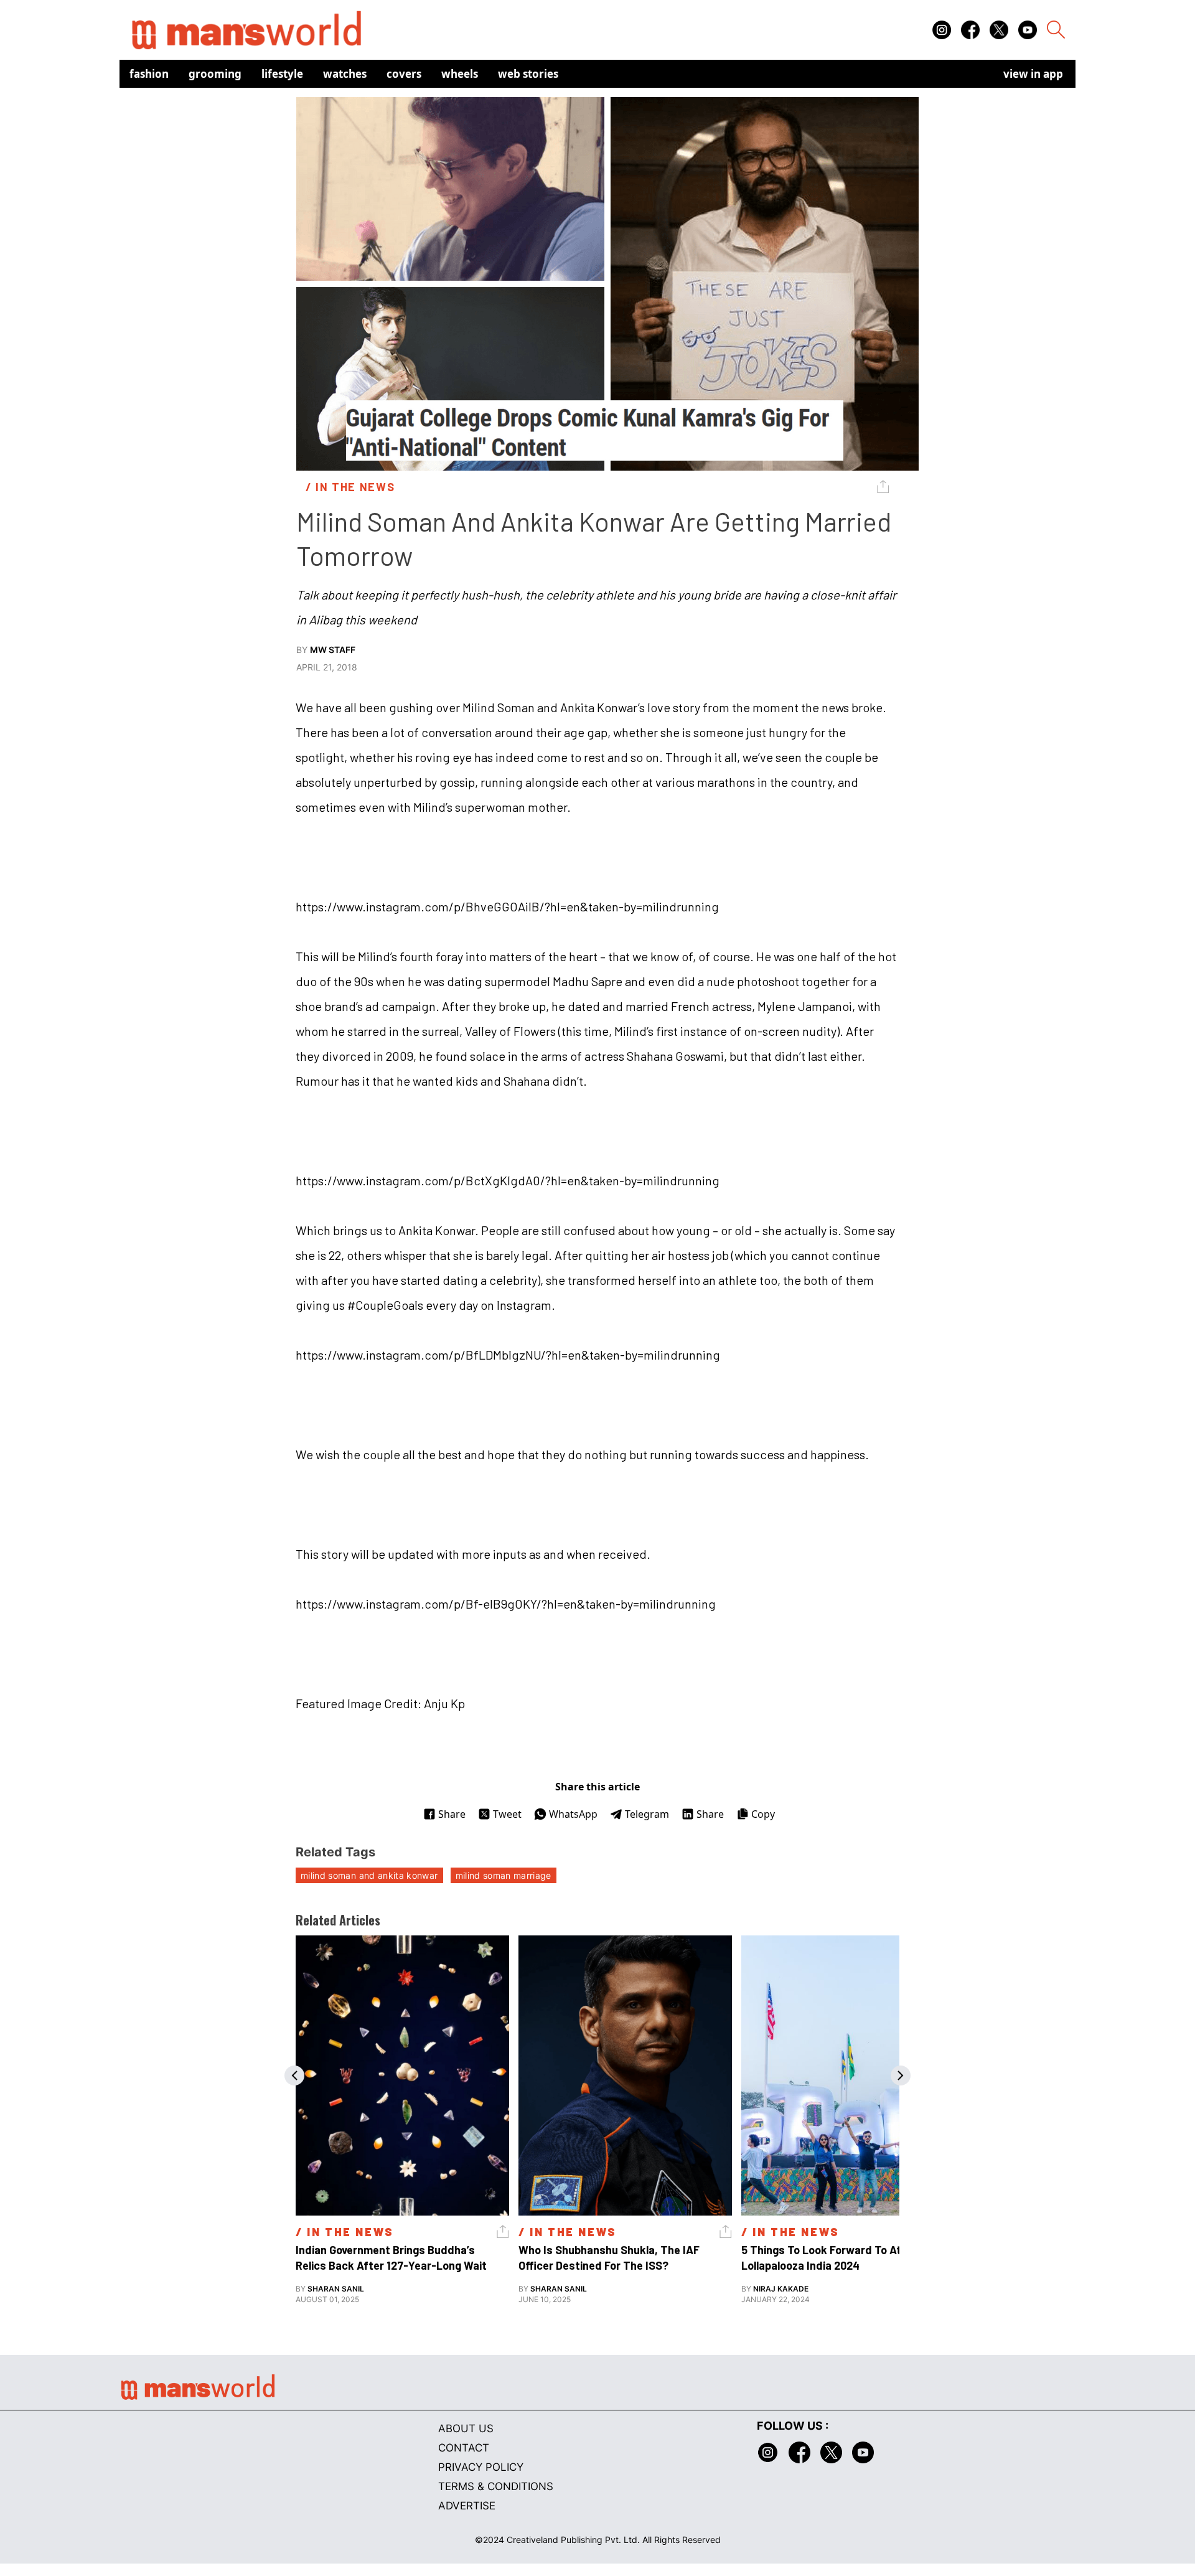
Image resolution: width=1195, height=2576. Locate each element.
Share (452, 1814)
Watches (345, 74)
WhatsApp (573, 1814)
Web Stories (528, 74)
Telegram (647, 1814)
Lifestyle (282, 74)
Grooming (215, 74)
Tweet (507, 1814)
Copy (763, 1814)
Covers (404, 74)
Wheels (460, 74)
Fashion (149, 74)
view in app (1033, 74)
